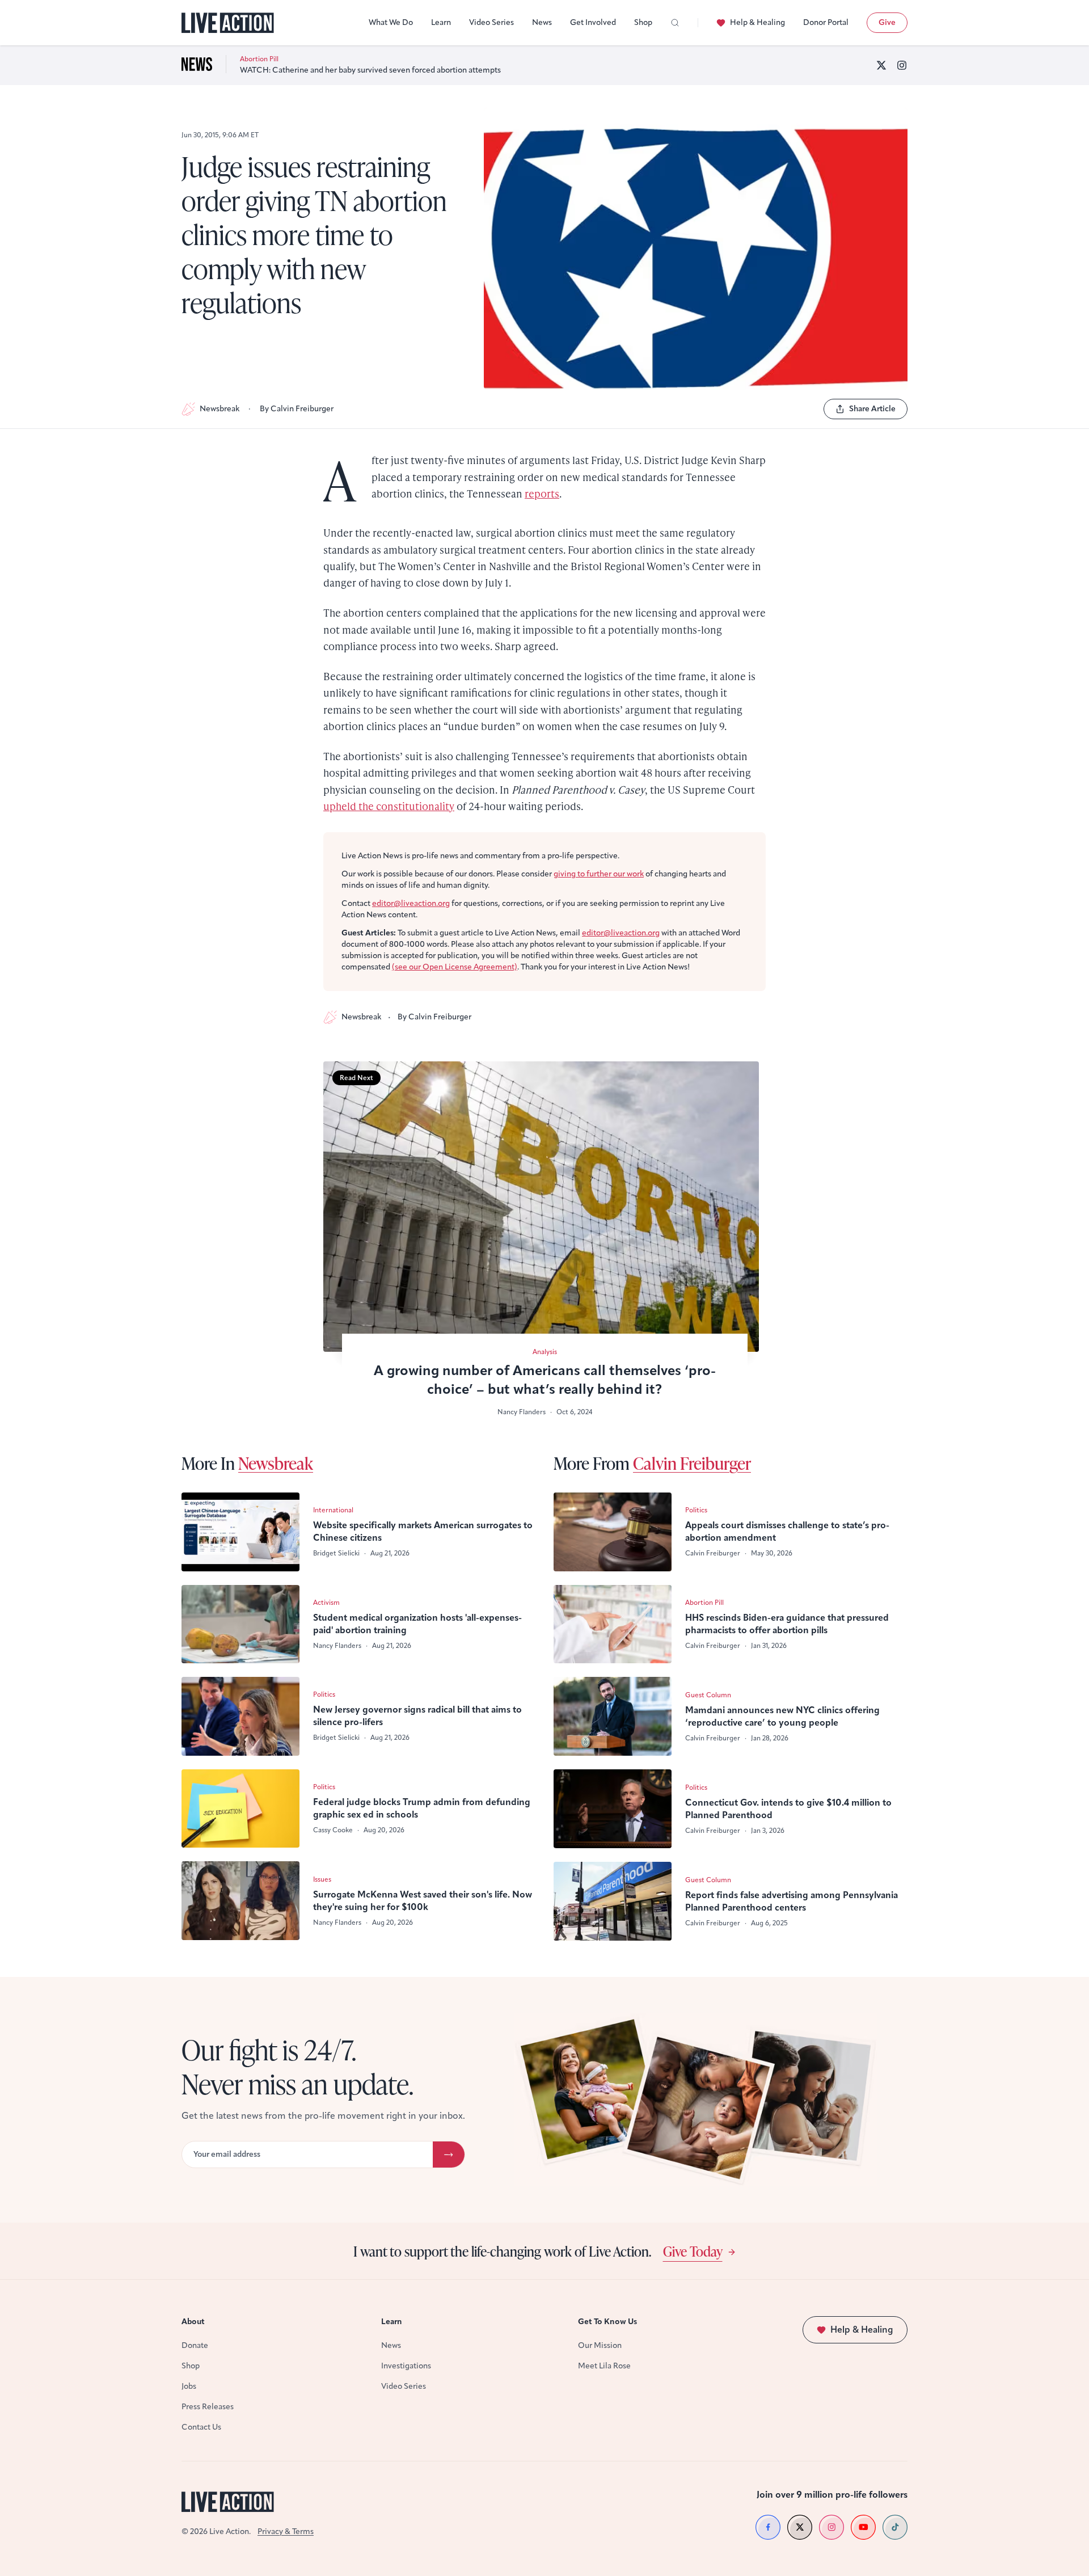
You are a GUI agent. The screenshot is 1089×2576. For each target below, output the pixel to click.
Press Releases (208, 2407)
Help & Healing (757, 22)
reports (542, 493)
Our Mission (600, 2345)
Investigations (406, 2366)
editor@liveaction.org (411, 903)
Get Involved (593, 22)
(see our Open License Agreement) (455, 967)
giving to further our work (599, 874)
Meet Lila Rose (604, 2366)
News (542, 22)
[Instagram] (902, 65)
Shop (643, 22)
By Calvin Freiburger (297, 409)
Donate (195, 2345)
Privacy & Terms (286, 2531)
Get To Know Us (607, 2322)
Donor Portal (826, 22)
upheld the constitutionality (389, 806)
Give (887, 22)
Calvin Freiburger (692, 1463)
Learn (441, 22)
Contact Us (201, 2427)
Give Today (693, 2251)
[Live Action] (228, 23)
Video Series (491, 22)
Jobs (189, 2386)
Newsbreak (220, 409)
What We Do (391, 22)
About (193, 2322)
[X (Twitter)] (881, 65)
